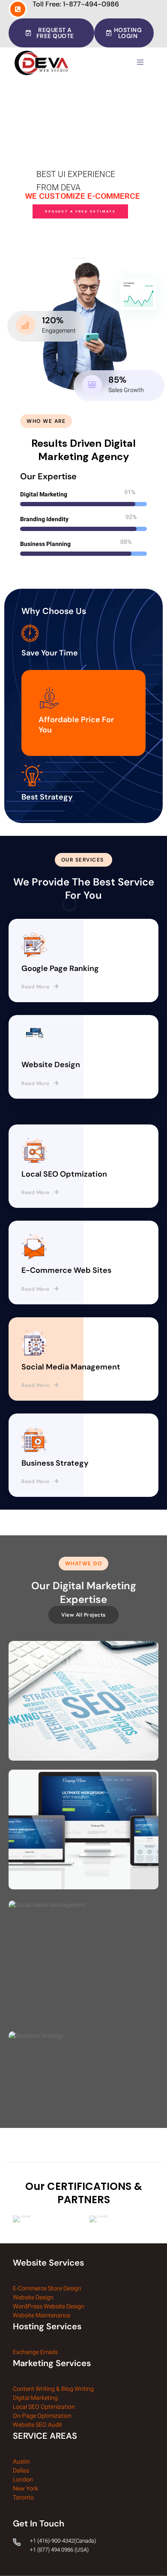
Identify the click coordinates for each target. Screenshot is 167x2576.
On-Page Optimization (42, 2416)
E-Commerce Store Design (47, 2288)
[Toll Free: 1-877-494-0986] (18, 9)
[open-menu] (142, 62)
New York (25, 2489)
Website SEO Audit (37, 2425)
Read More (36, 987)
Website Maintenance (42, 2315)
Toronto (23, 2498)
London (23, 2480)
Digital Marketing (35, 2398)
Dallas (21, 2471)
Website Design (33, 2297)
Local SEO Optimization (44, 2407)
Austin (21, 2462)
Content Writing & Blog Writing (53, 2389)
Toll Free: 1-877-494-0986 (76, 4)
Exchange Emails (36, 2352)
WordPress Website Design (49, 2306)
